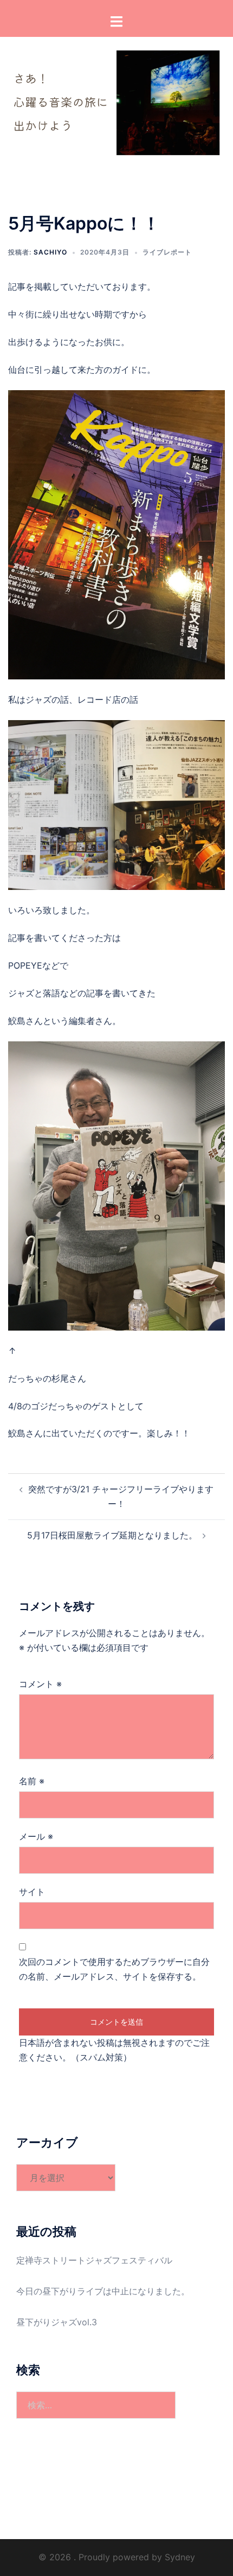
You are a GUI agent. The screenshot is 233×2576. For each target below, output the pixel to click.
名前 (32, 1781)
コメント (40, 1684)
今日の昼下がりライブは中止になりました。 (103, 2291)
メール (36, 1836)
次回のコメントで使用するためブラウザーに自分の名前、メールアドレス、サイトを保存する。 (114, 1969)
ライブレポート (167, 252)
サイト (32, 1892)
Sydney (180, 2557)
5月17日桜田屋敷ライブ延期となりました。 (112, 1535)
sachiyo (50, 252)
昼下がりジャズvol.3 (57, 2322)
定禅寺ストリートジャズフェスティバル (94, 2260)
